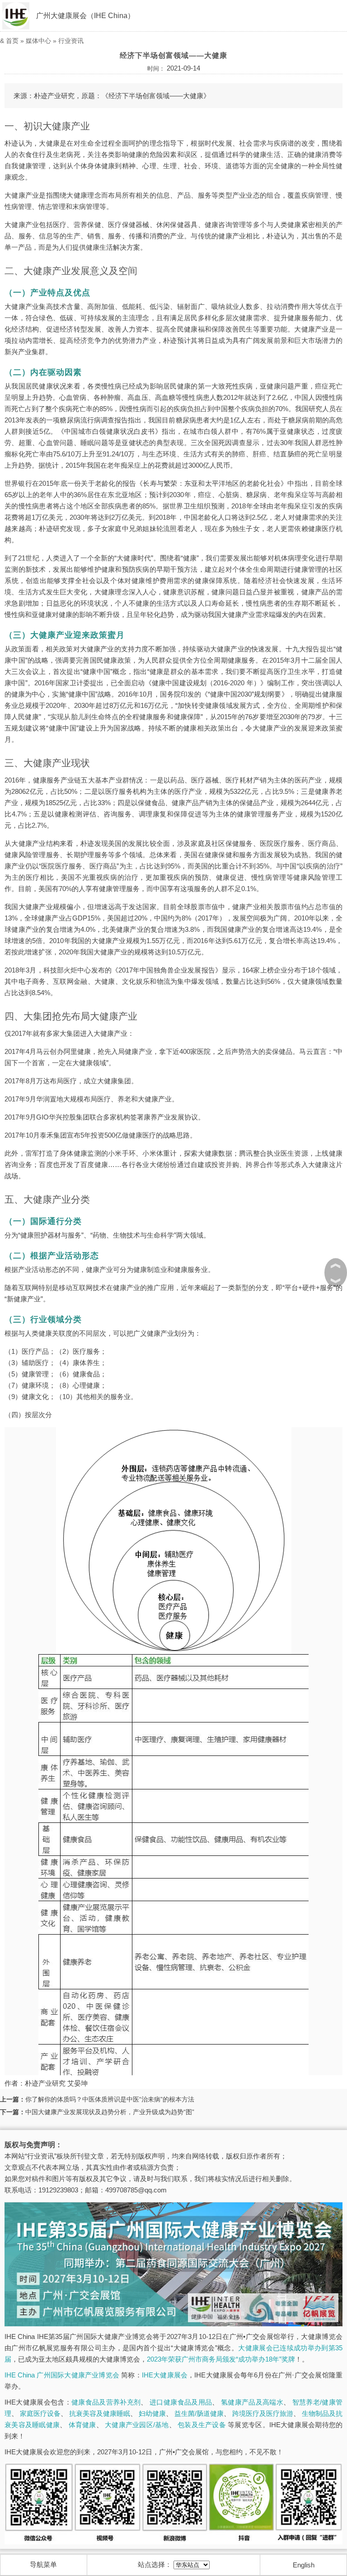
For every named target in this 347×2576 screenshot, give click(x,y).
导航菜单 (43, 2564)
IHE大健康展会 (165, 2375)
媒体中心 (38, 41)
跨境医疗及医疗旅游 (263, 2413)
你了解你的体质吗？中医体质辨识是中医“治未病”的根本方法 (110, 2099)
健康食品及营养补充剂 (106, 2402)
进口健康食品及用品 (181, 2402)
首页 (12, 41)
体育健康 (82, 2425)
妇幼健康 (152, 2413)
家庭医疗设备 (40, 2413)
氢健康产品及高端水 (252, 2402)
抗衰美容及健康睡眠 (100, 2413)
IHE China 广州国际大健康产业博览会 (62, 2375)
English (304, 2565)
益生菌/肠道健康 (199, 2413)
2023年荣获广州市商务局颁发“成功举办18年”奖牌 (221, 2359)
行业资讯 (71, 41)
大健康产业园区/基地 (137, 2425)
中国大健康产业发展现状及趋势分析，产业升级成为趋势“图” (110, 2112)
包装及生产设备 (202, 2425)
